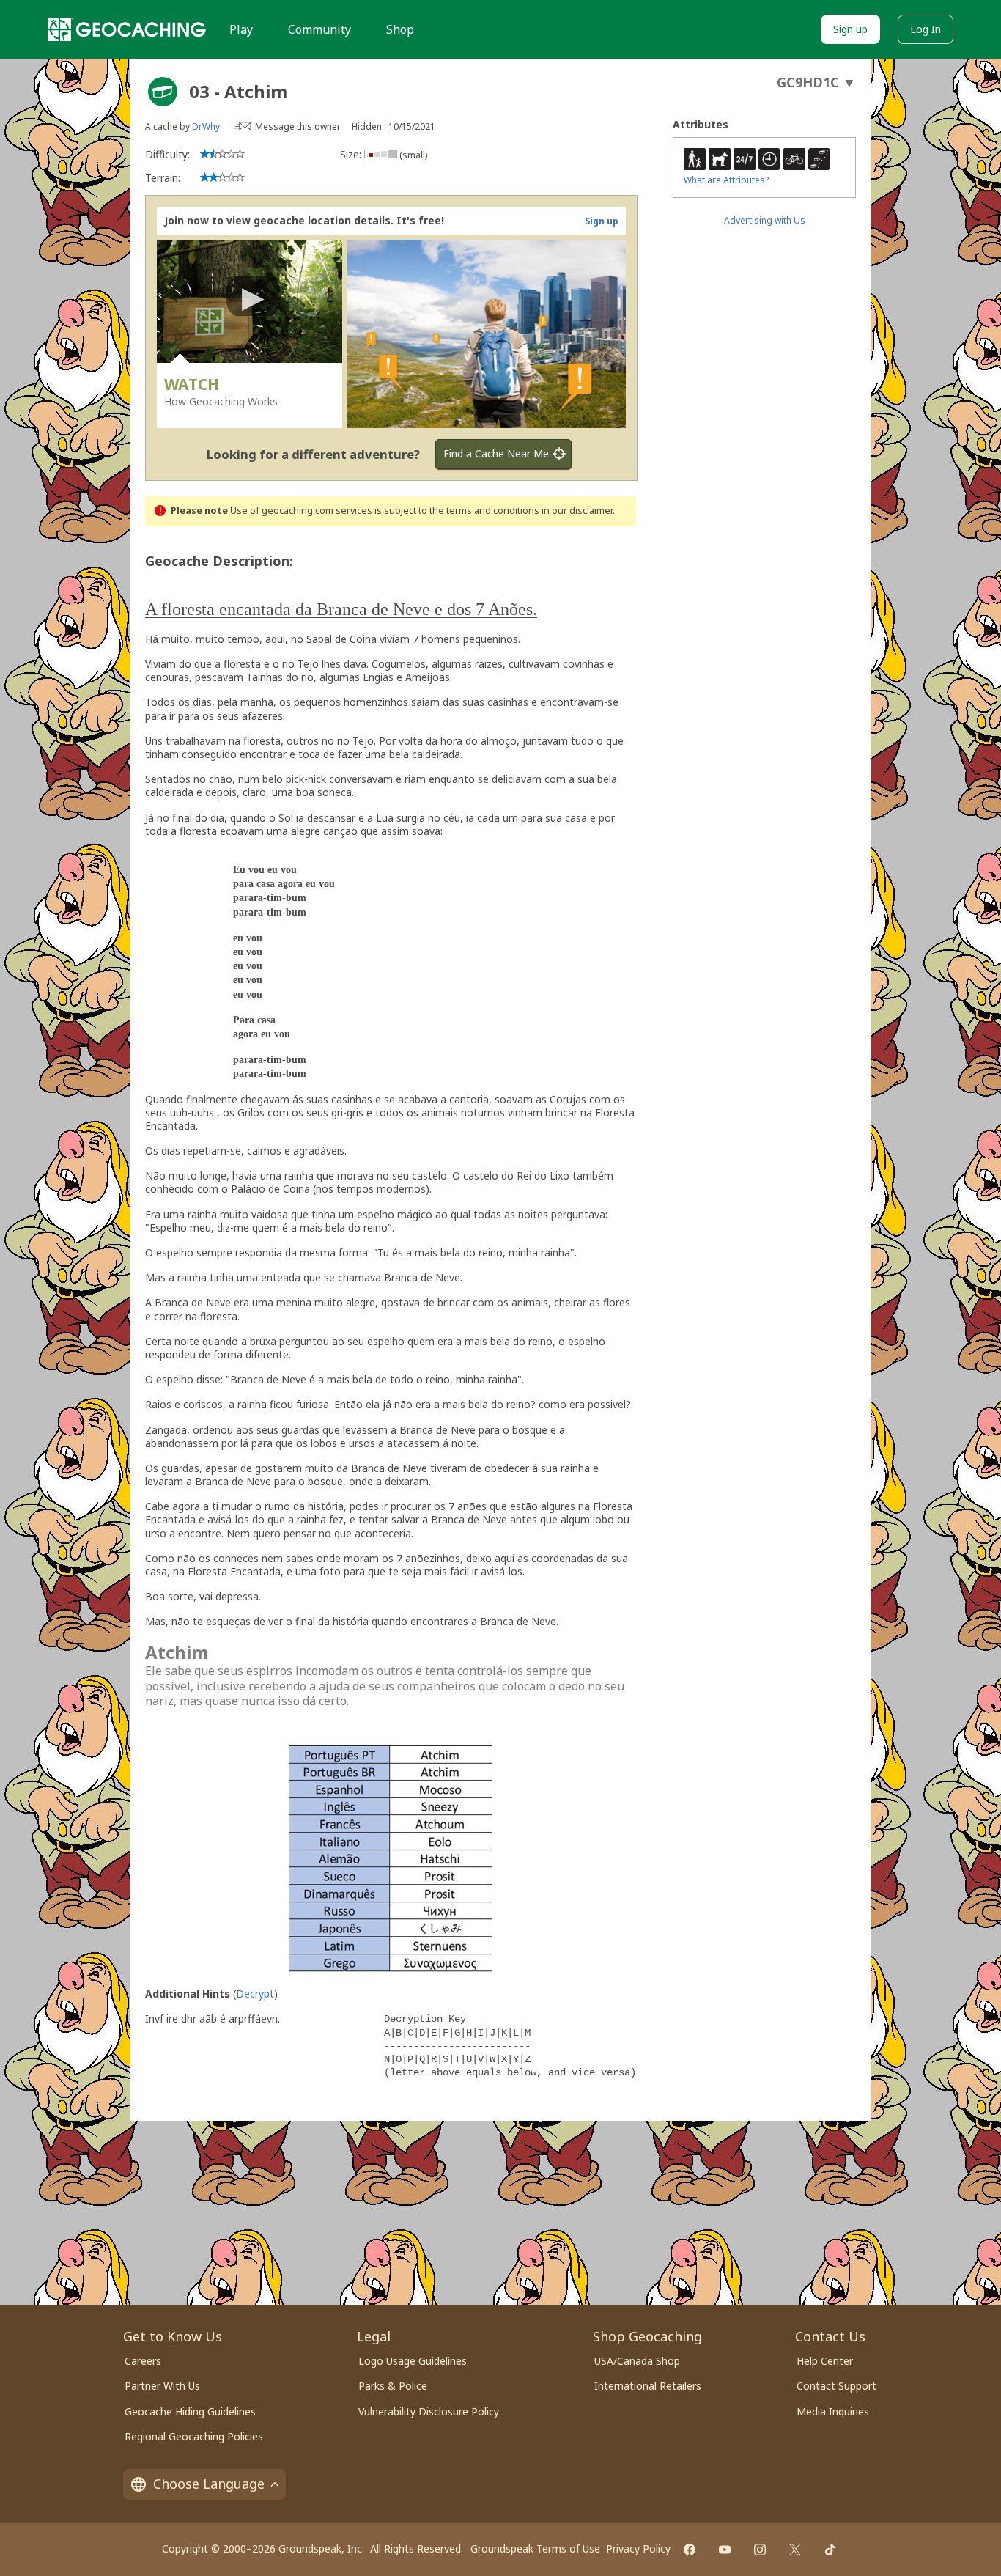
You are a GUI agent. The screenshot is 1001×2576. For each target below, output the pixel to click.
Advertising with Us (765, 220)
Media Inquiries (833, 2411)
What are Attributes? (726, 180)
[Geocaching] (127, 29)
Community (319, 29)
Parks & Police (393, 2386)
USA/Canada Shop (637, 2361)
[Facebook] (690, 2550)
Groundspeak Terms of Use (535, 2549)
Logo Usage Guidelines (413, 2361)
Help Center (825, 2361)
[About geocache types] (163, 92)
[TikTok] (830, 2550)
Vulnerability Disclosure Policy (429, 2411)
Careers (143, 2361)
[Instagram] (760, 2550)
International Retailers (648, 2386)
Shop (400, 29)
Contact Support (836, 2386)
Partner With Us (162, 2386)
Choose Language (209, 2484)
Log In (926, 29)
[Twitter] (795, 2550)
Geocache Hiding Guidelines (190, 2411)
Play (241, 29)
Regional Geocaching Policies (194, 2436)
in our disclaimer (577, 511)
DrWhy (206, 126)
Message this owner (298, 126)
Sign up (850, 29)
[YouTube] (725, 2550)
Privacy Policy (638, 2549)
